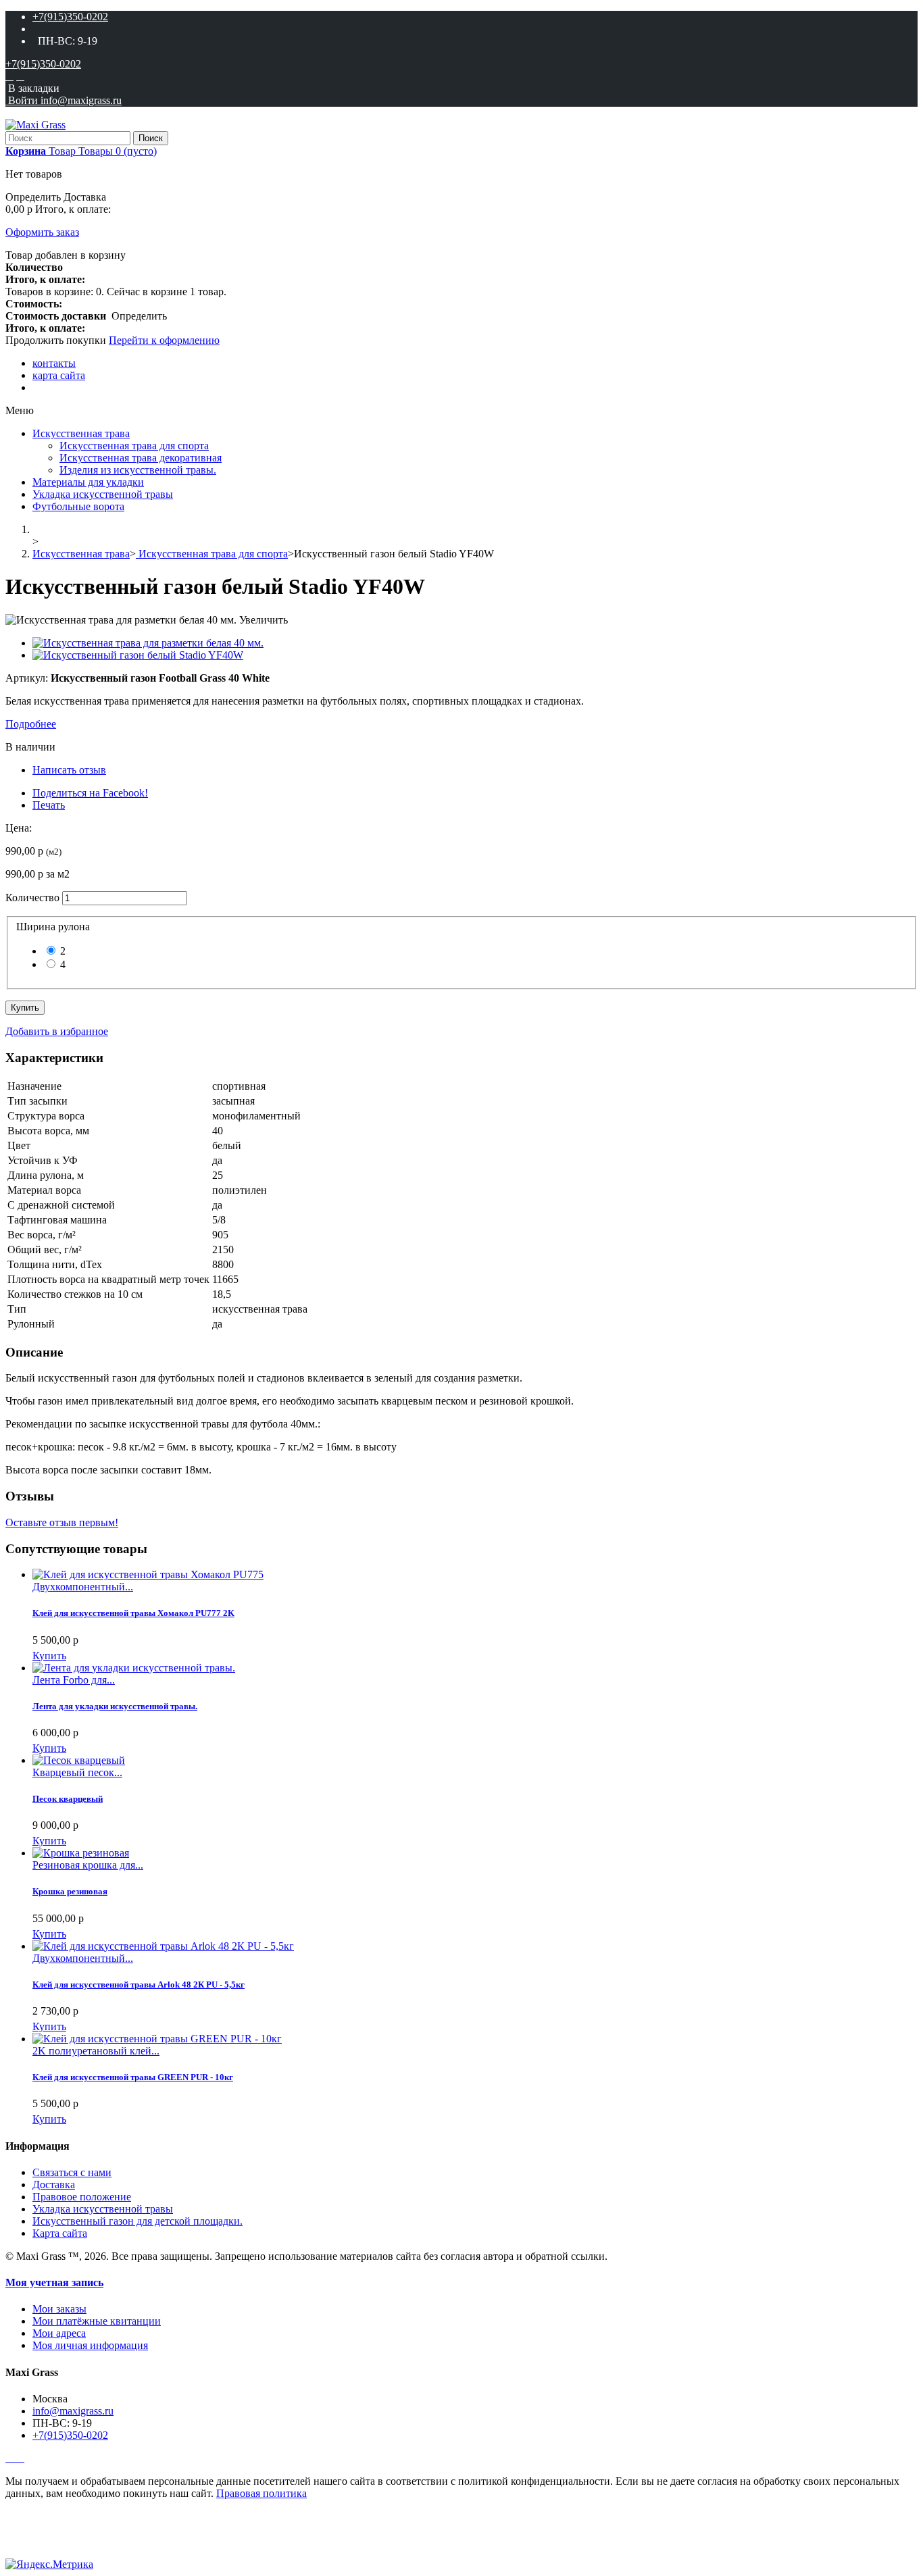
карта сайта (59, 375)
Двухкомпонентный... (83, 1587)
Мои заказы (59, 2309)
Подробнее (31, 724)
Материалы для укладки (88, 482)
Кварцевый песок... (77, 1772)
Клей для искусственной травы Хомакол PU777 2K (133, 1613)
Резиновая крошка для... (88, 1865)
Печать (49, 805)
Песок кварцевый (68, 1799)
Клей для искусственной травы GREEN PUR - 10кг (133, 2077)
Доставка (54, 2184)
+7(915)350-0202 (70, 17)
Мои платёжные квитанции (97, 2321)
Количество (32, 898)
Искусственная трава (81, 433)
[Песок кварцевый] (79, 1760)
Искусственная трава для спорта (134, 446)
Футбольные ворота (78, 506)
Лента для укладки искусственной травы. (115, 1706)
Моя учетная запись (54, 2282)
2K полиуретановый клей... (96, 2051)
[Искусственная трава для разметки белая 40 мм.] (148, 643)
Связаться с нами (72, 2172)
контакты (54, 363)
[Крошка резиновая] (81, 1853)
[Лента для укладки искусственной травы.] (134, 1668)
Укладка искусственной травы (103, 494)
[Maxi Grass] (35, 125)
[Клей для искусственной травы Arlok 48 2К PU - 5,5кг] (163, 1946)
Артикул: (28, 678)
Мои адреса (59, 2333)
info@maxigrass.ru (73, 2411)
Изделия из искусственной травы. (138, 470)
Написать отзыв (69, 770)
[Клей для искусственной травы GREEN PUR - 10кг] (157, 2039)
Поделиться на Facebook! (90, 793)
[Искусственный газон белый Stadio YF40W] (138, 655)
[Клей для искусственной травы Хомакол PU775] (148, 1574)
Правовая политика (261, 2493)
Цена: (19, 828)
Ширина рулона (56, 927)
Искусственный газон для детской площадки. (138, 2221)
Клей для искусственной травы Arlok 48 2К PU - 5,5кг (139, 1985)
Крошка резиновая (70, 1891)
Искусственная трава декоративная (141, 458)
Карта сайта (60, 2233)
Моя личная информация (90, 2345)
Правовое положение (82, 2197)
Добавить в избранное (57, 1031)
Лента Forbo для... (74, 1680)
